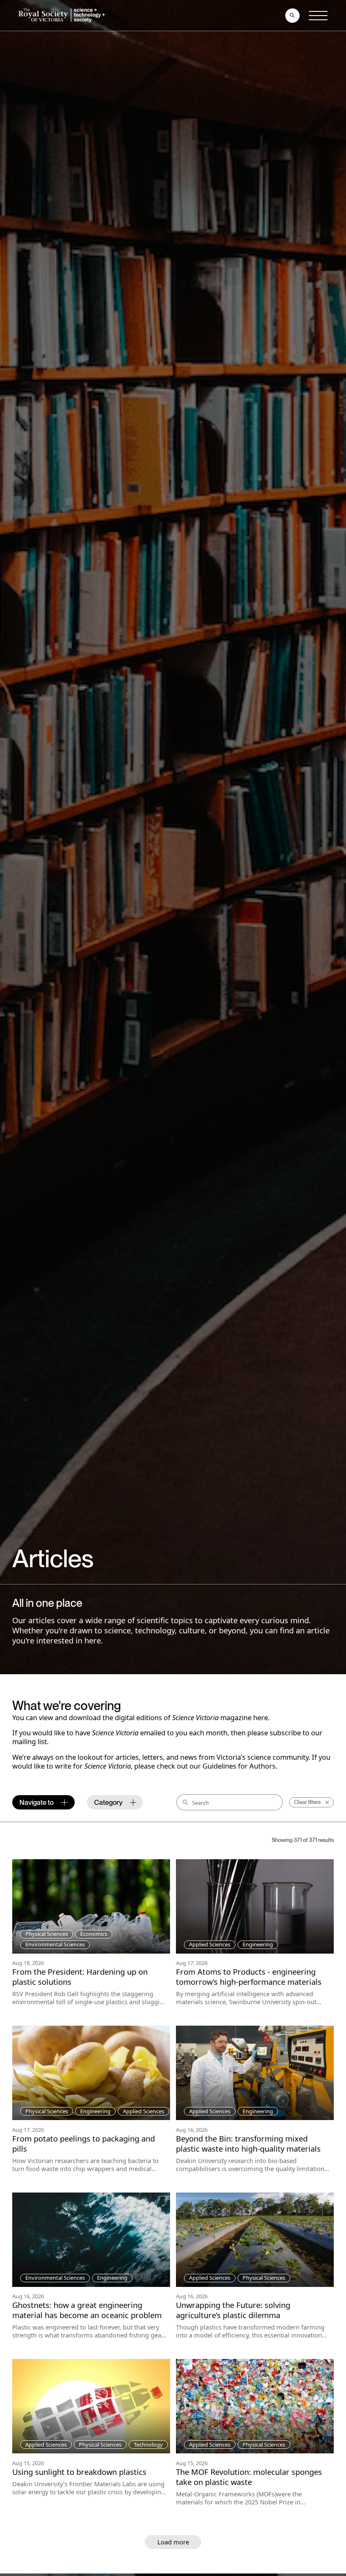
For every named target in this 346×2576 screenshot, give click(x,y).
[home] (64, 15)
